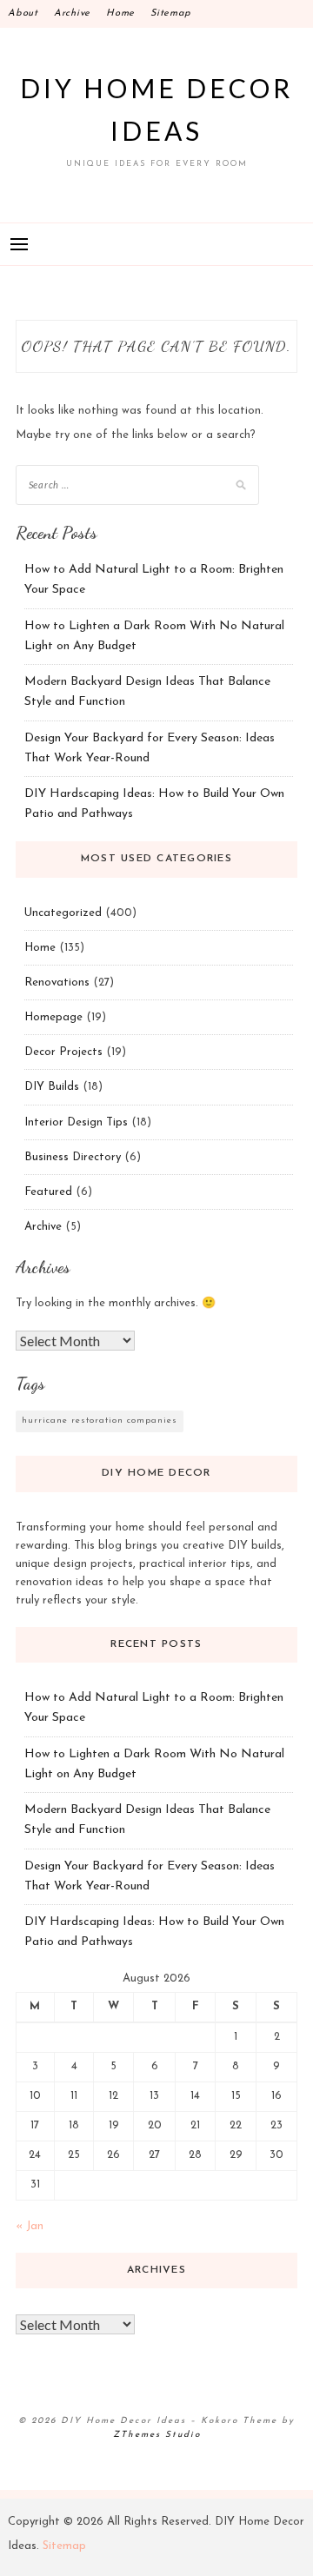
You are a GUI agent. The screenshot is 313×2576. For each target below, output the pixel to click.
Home (120, 13)
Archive (72, 13)
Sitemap (170, 13)
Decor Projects (63, 1052)
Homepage (53, 1017)
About (23, 13)
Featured (48, 1192)
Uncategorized (63, 913)
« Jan (30, 2226)
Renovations (57, 983)
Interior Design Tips (76, 1122)
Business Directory (73, 1157)
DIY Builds (52, 1087)
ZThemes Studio (157, 2435)
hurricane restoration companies (100, 1421)
